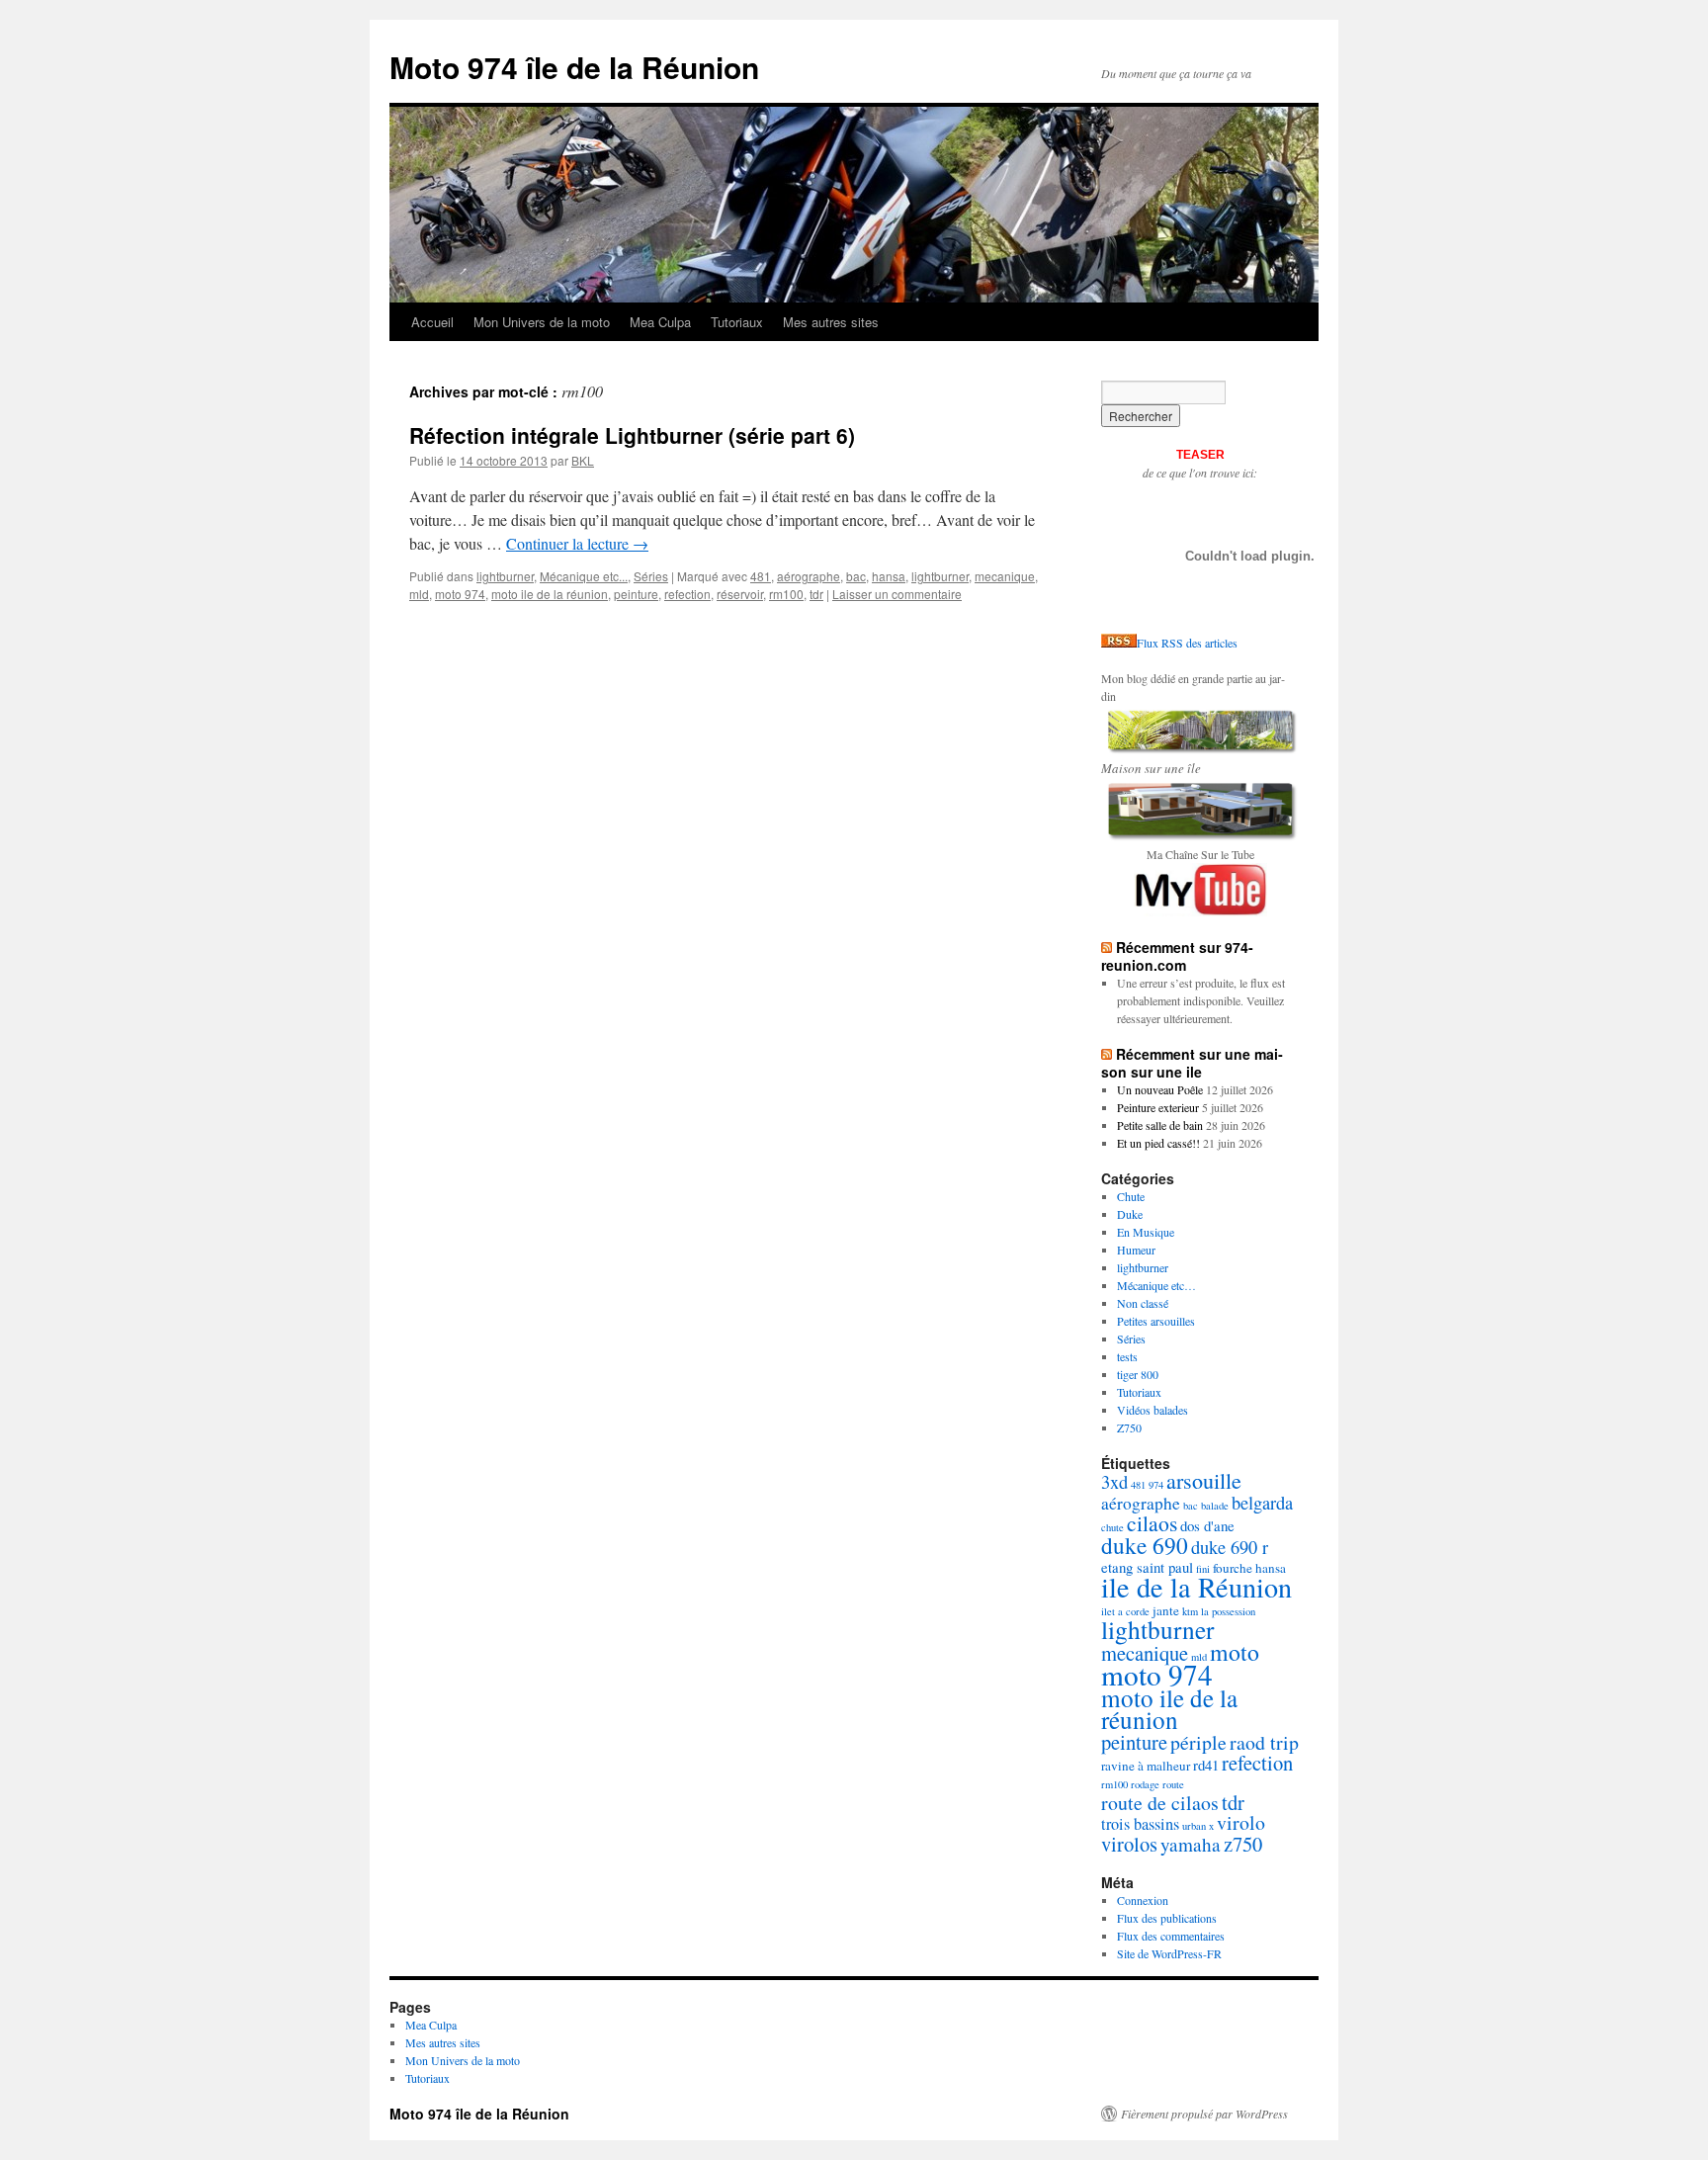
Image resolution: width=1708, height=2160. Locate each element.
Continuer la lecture (577, 543)
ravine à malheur (1146, 1766)
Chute (1131, 1196)
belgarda (1262, 1503)
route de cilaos (1160, 1803)
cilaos (1152, 1523)
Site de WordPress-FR (1169, 1953)
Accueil (432, 322)
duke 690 (1145, 1545)
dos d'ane (1207, 1525)
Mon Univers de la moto (542, 322)
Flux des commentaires (1171, 1936)
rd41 (1206, 1765)
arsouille (1204, 1480)
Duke (1130, 1214)
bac (856, 576)
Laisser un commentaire (897, 594)
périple (1198, 1742)
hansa (889, 576)
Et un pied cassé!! (1158, 1143)
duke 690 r (1230, 1547)
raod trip (1264, 1742)
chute (1112, 1527)
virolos (1129, 1844)
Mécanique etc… (1156, 1285)
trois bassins (1140, 1824)
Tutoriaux (737, 322)
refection (687, 594)
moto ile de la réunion (550, 594)
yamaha (1191, 1844)
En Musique (1146, 1232)
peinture (636, 594)
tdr (816, 594)
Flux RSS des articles (1187, 643)
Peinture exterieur (1158, 1107)
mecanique (1005, 576)
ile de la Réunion (1196, 1587)
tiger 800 (1138, 1374)
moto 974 (460, 594)
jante (1166, 1610)
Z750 (1129, 1427)
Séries (651, 576)
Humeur (1136, 1250)
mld (419, 594)
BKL (583, 460)
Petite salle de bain (1160, 1125)
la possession (1228, 1611)
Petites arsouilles (1156, 1321)
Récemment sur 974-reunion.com (1177, 956)
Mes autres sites (831, 322)
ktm (1190, 1611)
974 (1156, 1485)
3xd (1114, 1482)
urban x (1198, 1826)
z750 (1243, 1844)
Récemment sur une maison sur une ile (1192, 1063)
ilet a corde (1125, 1611)
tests (1127, 1356)
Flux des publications (1167, 1918)
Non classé (1143, 1303)
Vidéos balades (1153, 1410)
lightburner (505, 576)
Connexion (1143, 1900)
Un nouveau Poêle (1160, 1089)
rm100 (786, 594)
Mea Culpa (660, 322)
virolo (1241, 1822)
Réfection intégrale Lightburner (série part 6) (632, 435)
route (1173, 1784)
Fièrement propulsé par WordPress (1204, 2114)
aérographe (809, 576)
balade (1215, 1506)
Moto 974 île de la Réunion (574, 67)
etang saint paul (1147, 1567)
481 (761, 576)
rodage (1145, 1784)
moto (1235, 1652)
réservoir (740, 594)
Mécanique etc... (584, 576)
